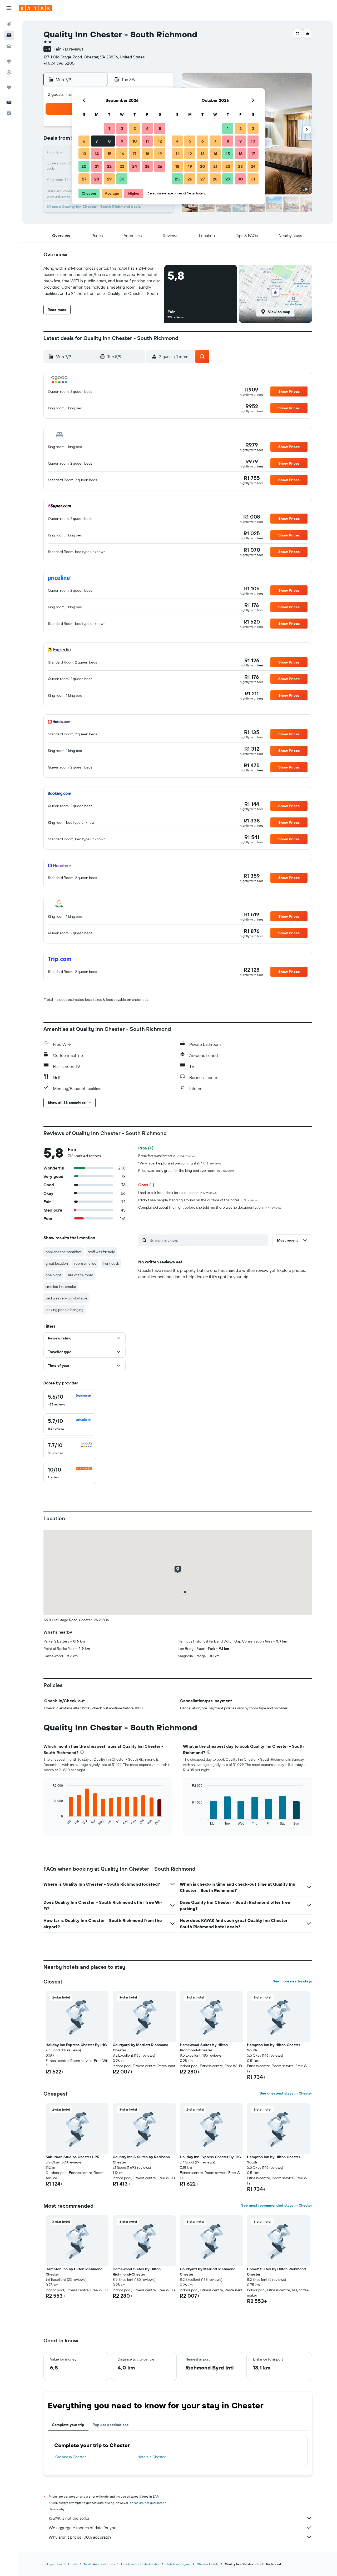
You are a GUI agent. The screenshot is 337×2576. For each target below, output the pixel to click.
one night (53, 1275)
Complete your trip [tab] (68, 2425)
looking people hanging (65, 1310)
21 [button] (97, 166)
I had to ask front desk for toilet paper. (177, 1193)
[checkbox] (70, 1400)
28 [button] (97, 179)
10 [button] (135, 141)
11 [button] (147, 141)
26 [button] (160, 166)
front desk (111, 1263)
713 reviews (73, 49)
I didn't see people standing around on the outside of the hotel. (198, 1200)
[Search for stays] (9, 35)
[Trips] (9, 87)
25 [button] (147, 166)
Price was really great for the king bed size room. (186, 1171)
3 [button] (135, 128)
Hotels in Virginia (178, 2564)
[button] (9, 8)
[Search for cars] (9, 46)
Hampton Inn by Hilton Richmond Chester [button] (74, 2272)
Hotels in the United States (140, 2564)
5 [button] (160, 128)
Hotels (73, 2564)
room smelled (85, 1263)
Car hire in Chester (71, 2457)
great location (57, 1263)
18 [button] (147, 154)
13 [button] (84, 154)
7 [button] (97, 141)
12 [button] (160, 141)
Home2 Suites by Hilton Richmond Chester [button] (276, 2272)
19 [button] (160, 154)
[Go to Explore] (9, 61)
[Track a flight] (9, 72)
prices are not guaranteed (148, 2503)
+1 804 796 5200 (59, 63)
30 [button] (122, 179)
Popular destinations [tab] (111, 2425)
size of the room (80, 1275)
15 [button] (109, 154)
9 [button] (122, 141)
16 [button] (122, 154)
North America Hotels (99, 2564)
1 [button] (109, 128)
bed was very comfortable (66, 1298)
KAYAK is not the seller (69, 2518)
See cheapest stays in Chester (286, 2093)
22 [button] (109, 166)
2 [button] (122, 128)
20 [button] (84, 166)
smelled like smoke (61, 1287)
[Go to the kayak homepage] (35, 8)
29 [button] (109, 179)
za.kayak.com (53, 2564)
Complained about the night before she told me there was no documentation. (210, 1207)
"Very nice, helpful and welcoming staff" (180, 1163)
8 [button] (109, 141)
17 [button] (135, 154)
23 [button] (122, 166)
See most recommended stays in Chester (277, 2205)
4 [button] (147, 128)
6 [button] (84, 141)
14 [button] (97, 154)
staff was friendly (101, 1252)
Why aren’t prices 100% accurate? (80, 2537)
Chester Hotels (208, 2564)
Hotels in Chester (152, 2457)
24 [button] (135, 166)
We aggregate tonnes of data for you (83, 2528)
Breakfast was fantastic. (167, 1156)
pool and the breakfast (64, 1252)
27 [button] (84, 179)
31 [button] (253, 179)
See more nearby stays (292, 1981)
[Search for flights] (9, 24)
